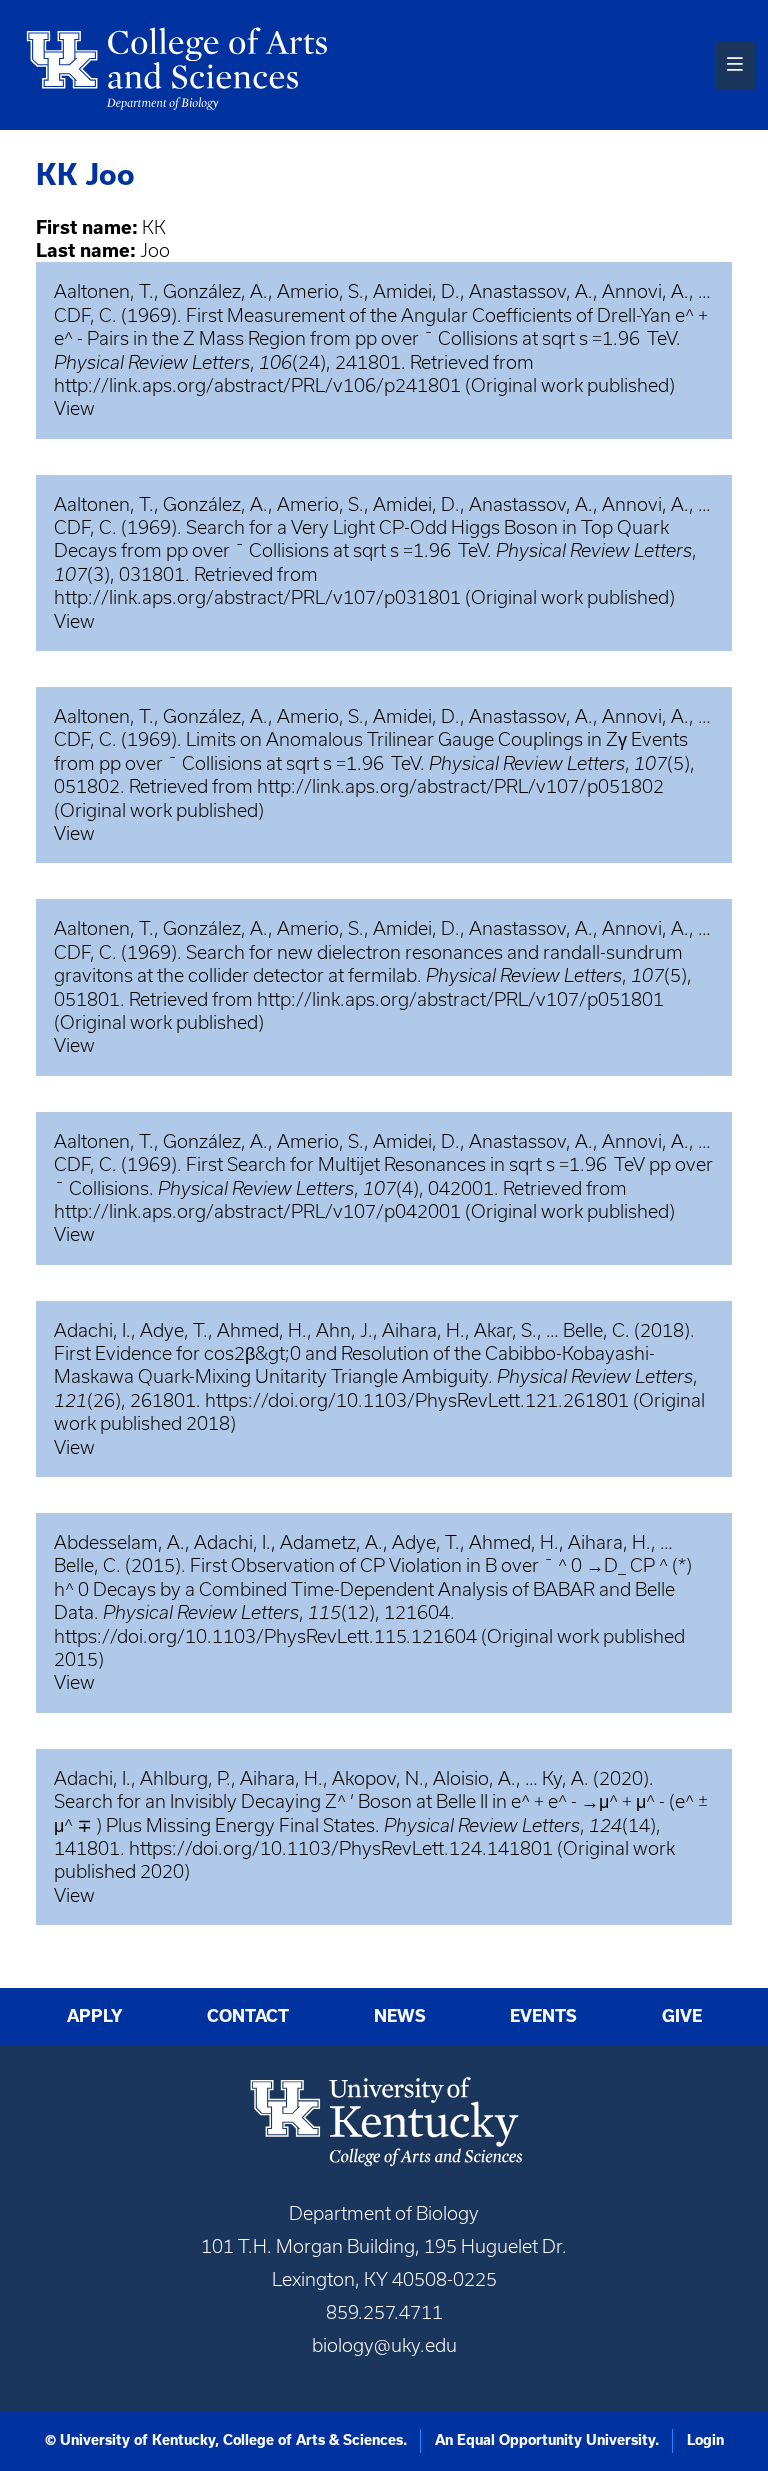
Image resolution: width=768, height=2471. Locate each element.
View (74, 408)
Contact (248, 2016)
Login (705, 2440)
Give (682, 2016)
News (400, 2016)
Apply (95, 2016)
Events (543, 2016)
